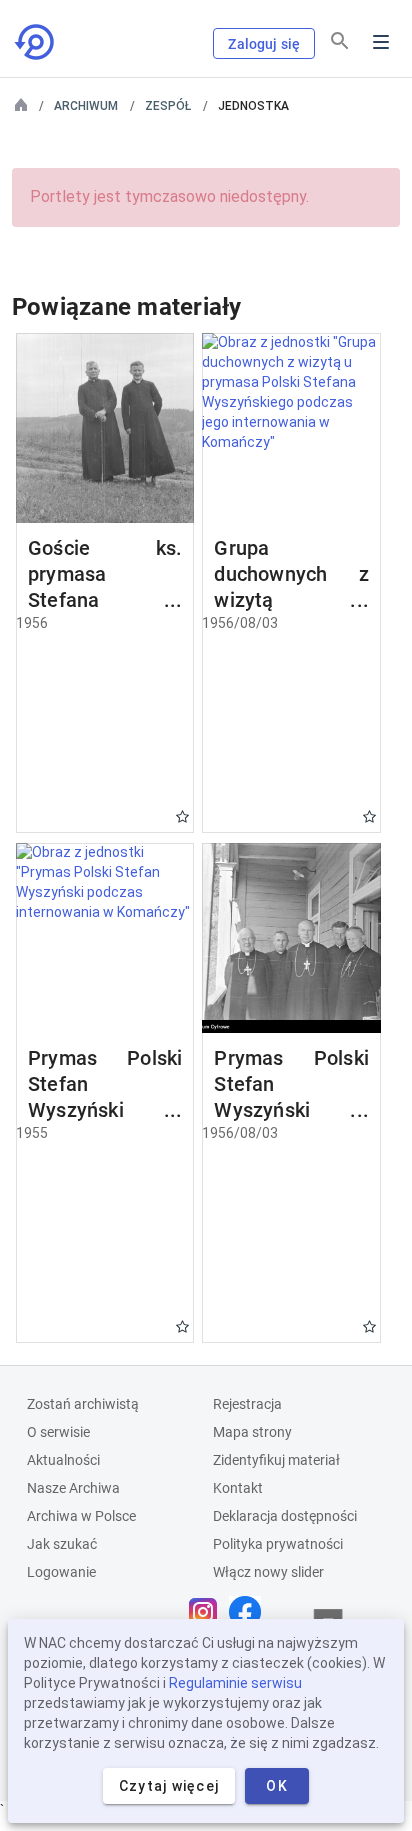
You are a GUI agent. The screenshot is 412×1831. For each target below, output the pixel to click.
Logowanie (61, 1572)
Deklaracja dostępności (285, 1516)
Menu (381, 42)
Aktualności (63, 1460)
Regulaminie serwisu (235, 1683)
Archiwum (86, 106)
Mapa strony (252, 1432)
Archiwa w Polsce (81, 1516)
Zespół (168, 106)
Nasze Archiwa (73, 1488)
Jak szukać (62, 1544)
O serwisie (58, 1432)
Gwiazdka (182, 816)
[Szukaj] (340, 41)
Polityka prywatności (278, 1544)
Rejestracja (247, 1404)
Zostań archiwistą (83, 1404)
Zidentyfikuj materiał (276, 1460)
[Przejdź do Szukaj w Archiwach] (36, 42)
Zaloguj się (264, 44)
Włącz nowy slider (268, 1572)
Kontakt (238, 1488)
